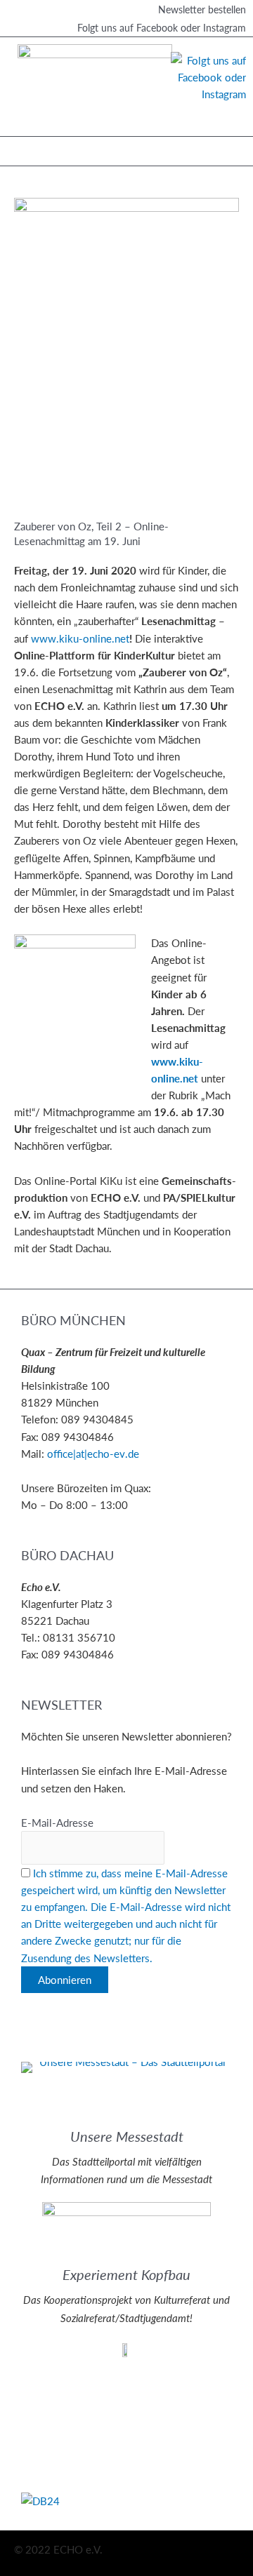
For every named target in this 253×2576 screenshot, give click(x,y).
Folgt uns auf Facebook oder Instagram (162, 27)
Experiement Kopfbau (126, 2274)
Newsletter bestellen (202, 9)
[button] (21, 148)
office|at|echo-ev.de (93, 1454)
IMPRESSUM (51, 2380)
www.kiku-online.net (80, 638)
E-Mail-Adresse (57, 1823)
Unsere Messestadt (127, 2136)
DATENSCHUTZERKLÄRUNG (90, 2396)
